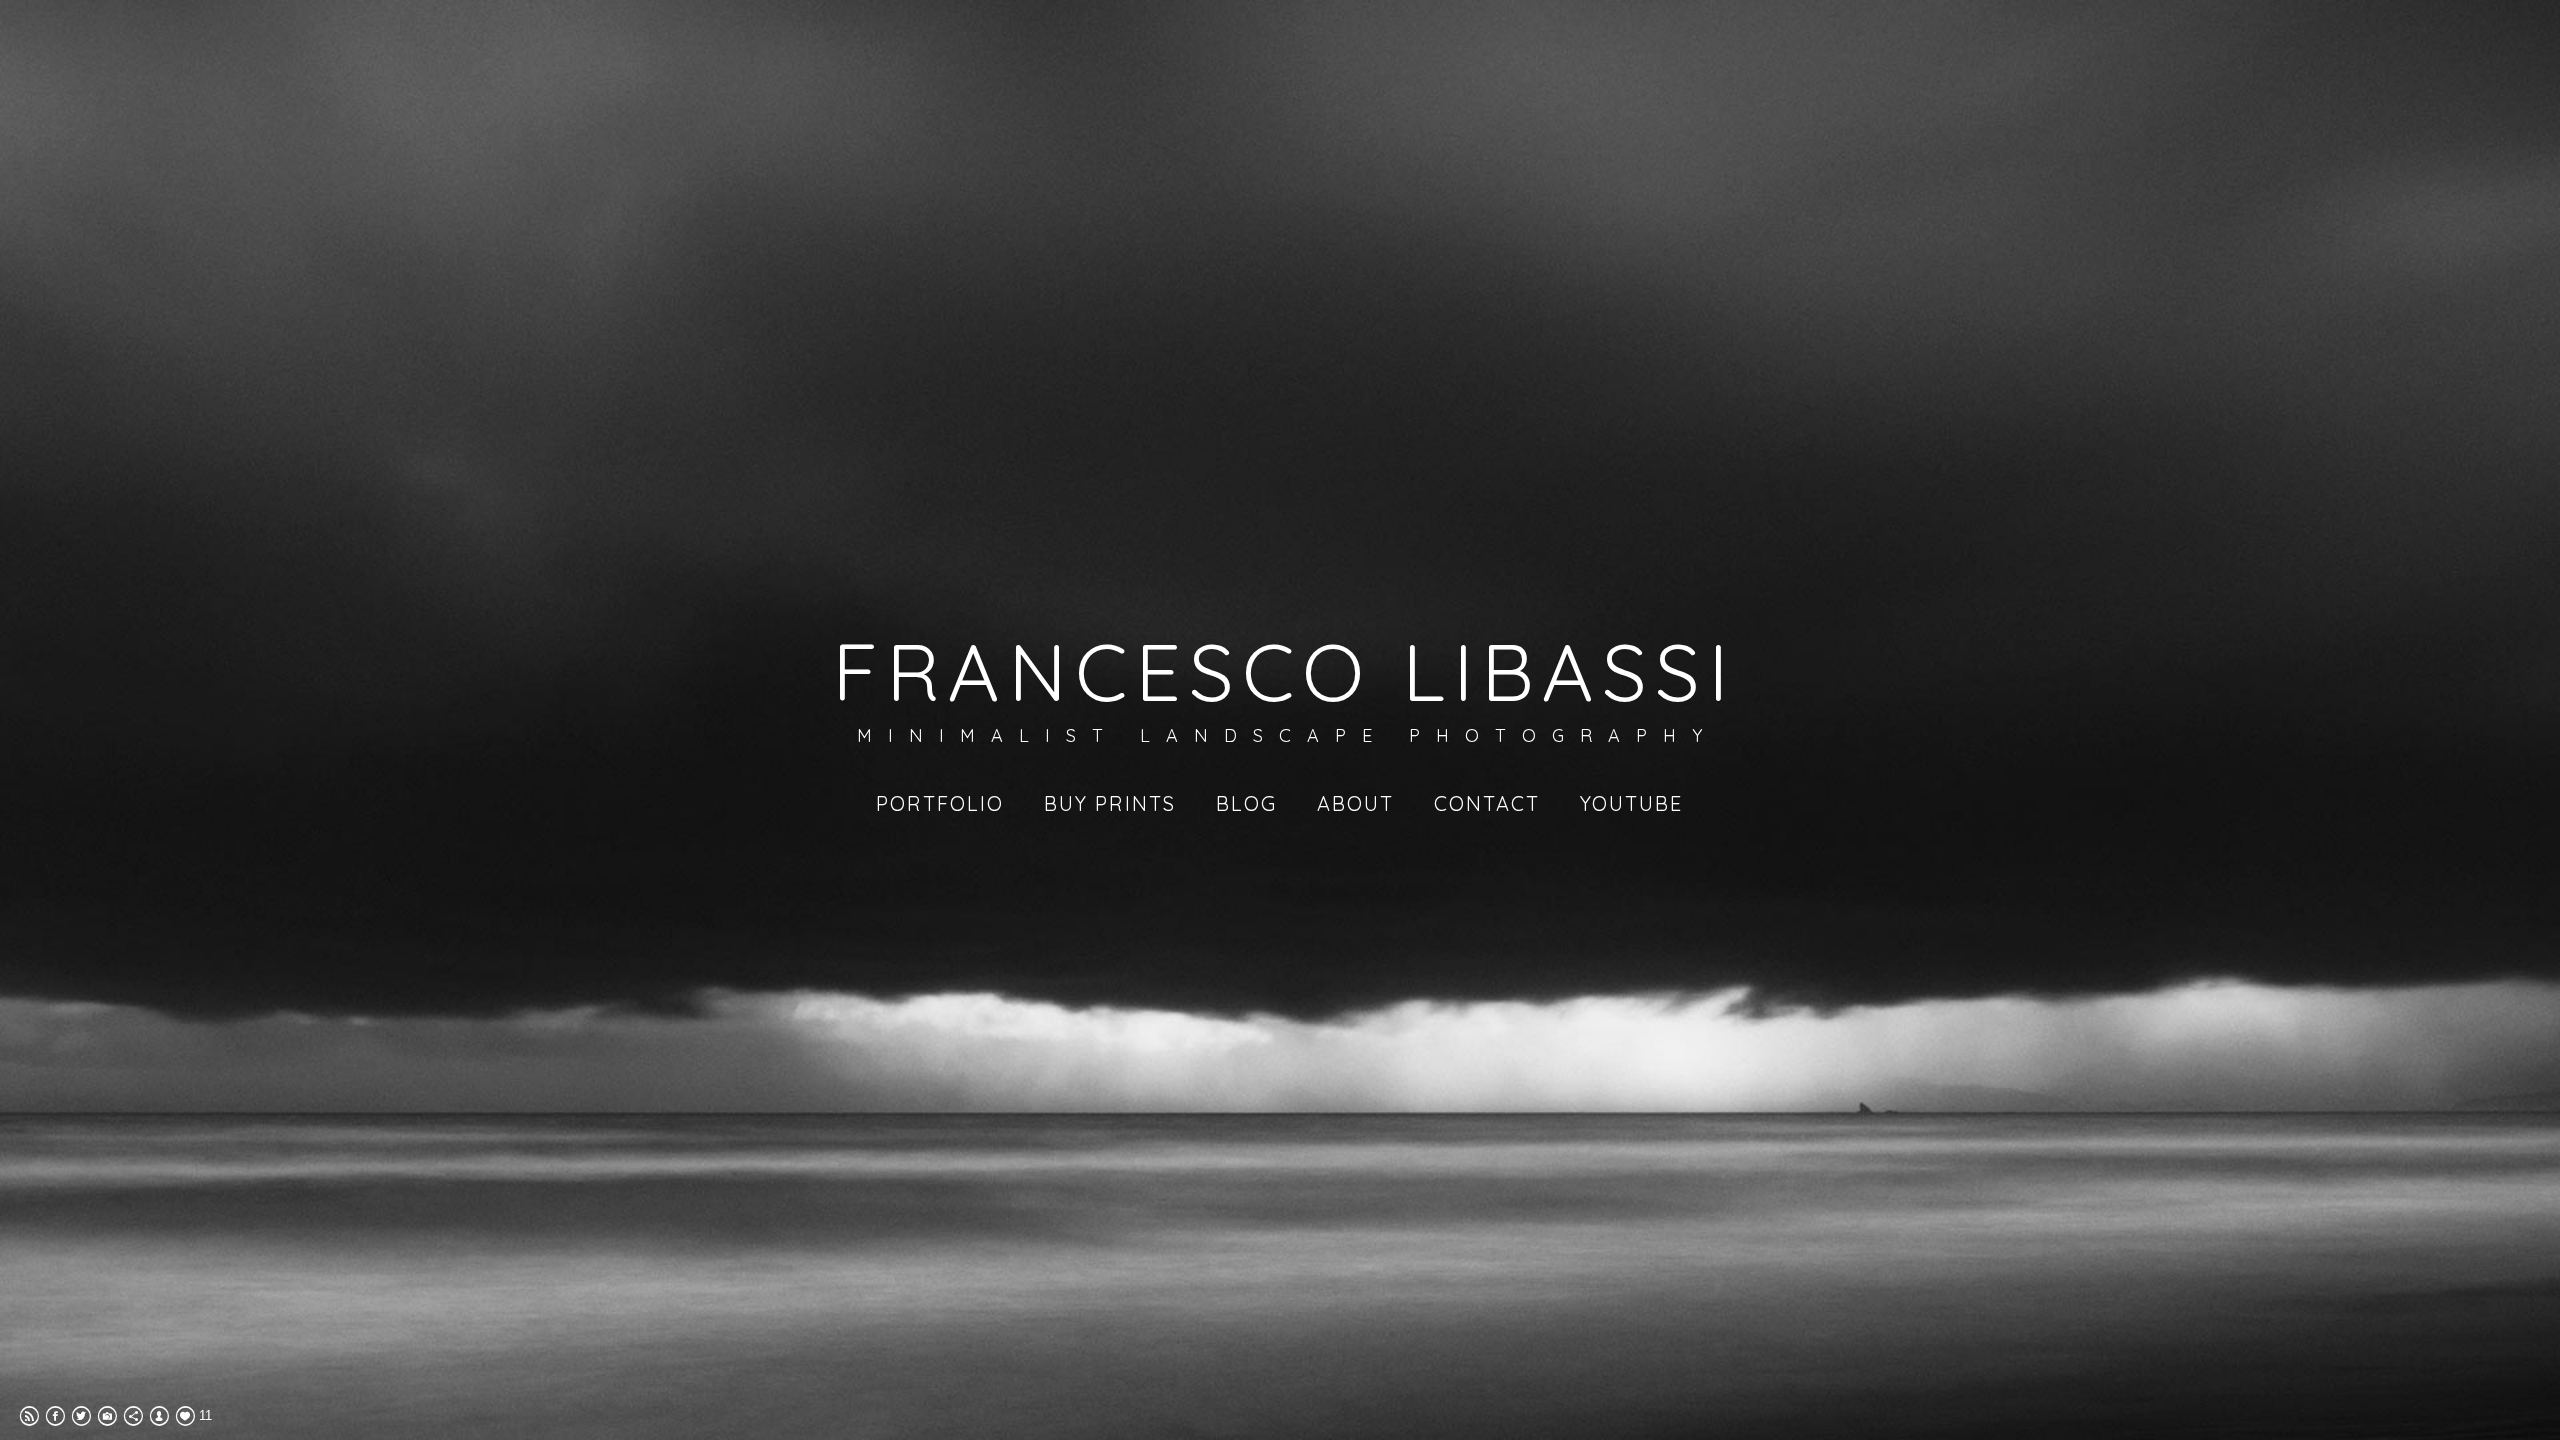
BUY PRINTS (1110, 803)
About (1355, 803)
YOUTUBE (1631, 803)
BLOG (1246, 803)
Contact (1487, 803)
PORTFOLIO (940, 803)
